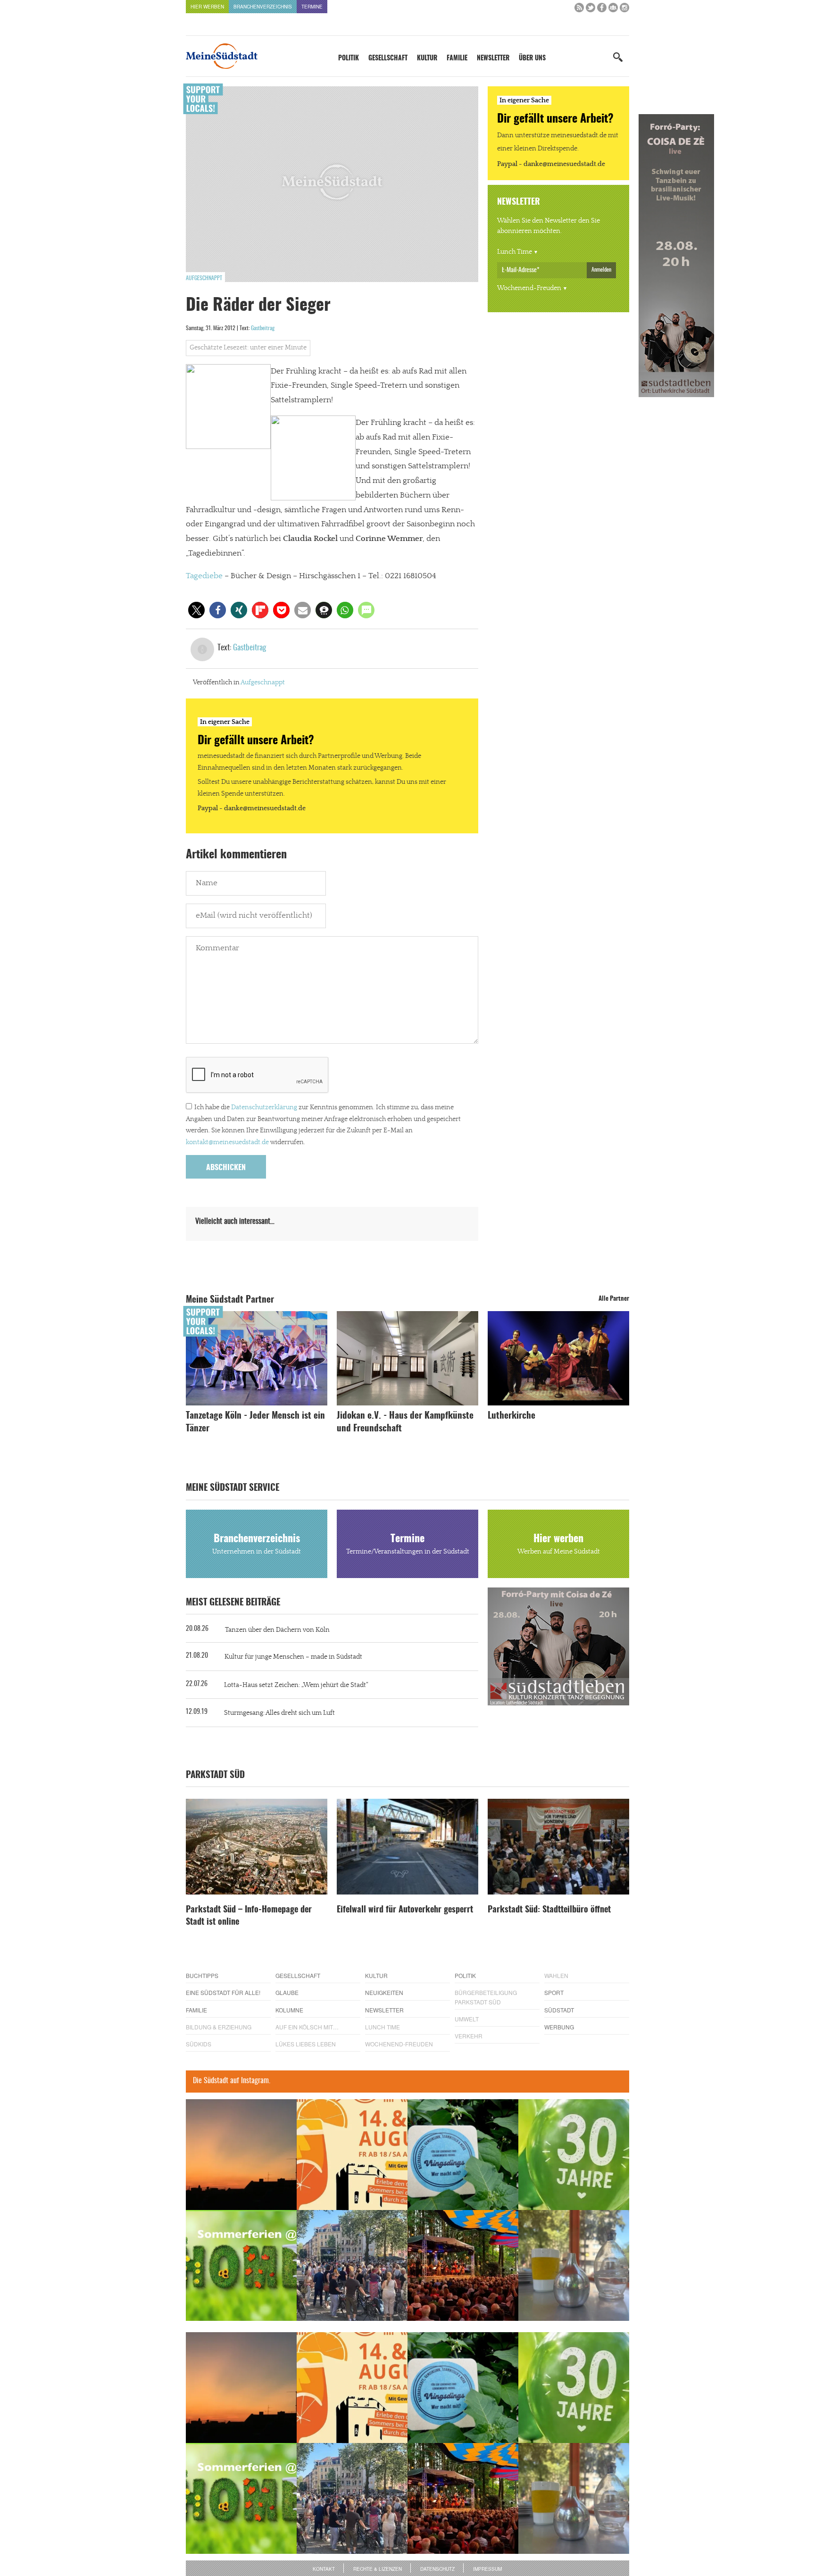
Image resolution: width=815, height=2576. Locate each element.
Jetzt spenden (220, 1338)
